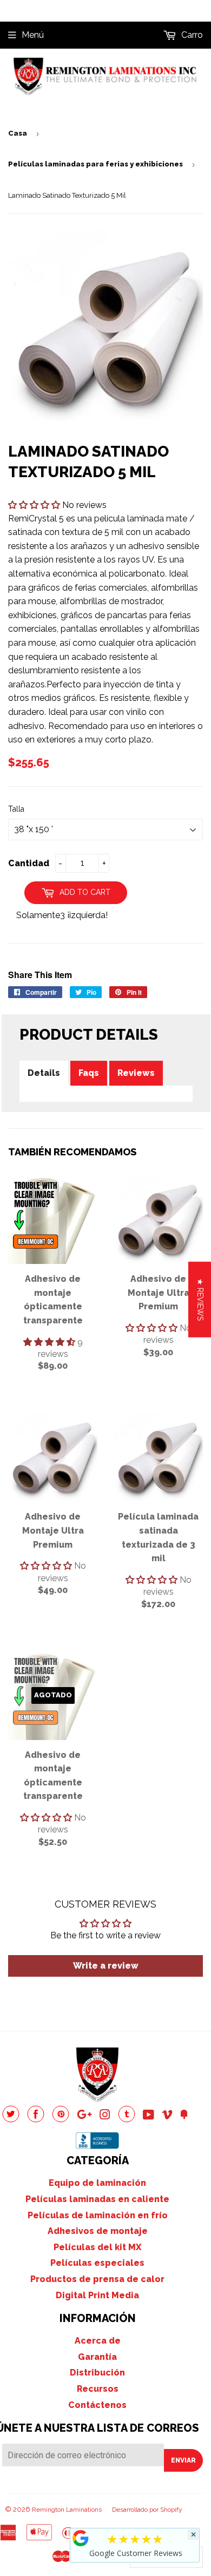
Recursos (98, 2389)
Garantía (97, 2357)
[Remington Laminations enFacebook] (36, 2120)
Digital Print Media (97, 2295)
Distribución (97, 2373)
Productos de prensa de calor (97, 2279)
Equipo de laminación (97, 2183)
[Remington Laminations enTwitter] (11, 2120)
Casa (18, 133)
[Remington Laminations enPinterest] (61, 2120)
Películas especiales (97, 2263)
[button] (35, 505)
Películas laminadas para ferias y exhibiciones (95, 164)
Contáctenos (97, 2405)
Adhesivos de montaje (98, 2231)
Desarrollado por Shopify (147, 2510)
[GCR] (81, 2538)
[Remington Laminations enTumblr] (127, 2120)
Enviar (183, 2460)
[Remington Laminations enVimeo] (167, 2116)
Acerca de (98, 2341)
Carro (191, 35)
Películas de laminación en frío (98, 2215)
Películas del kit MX (97, 2247)
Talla (16, 809)
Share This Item (40, 975)
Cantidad (29, 863)
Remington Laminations (67, 2510)
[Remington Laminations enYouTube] (149, 2116)
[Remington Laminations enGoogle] (84, 2116)
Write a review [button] (106, 1966)
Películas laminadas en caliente (97, 2199)
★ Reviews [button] (200, 1299)
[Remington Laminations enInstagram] (105, 2116)
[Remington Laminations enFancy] (184, 2116)
